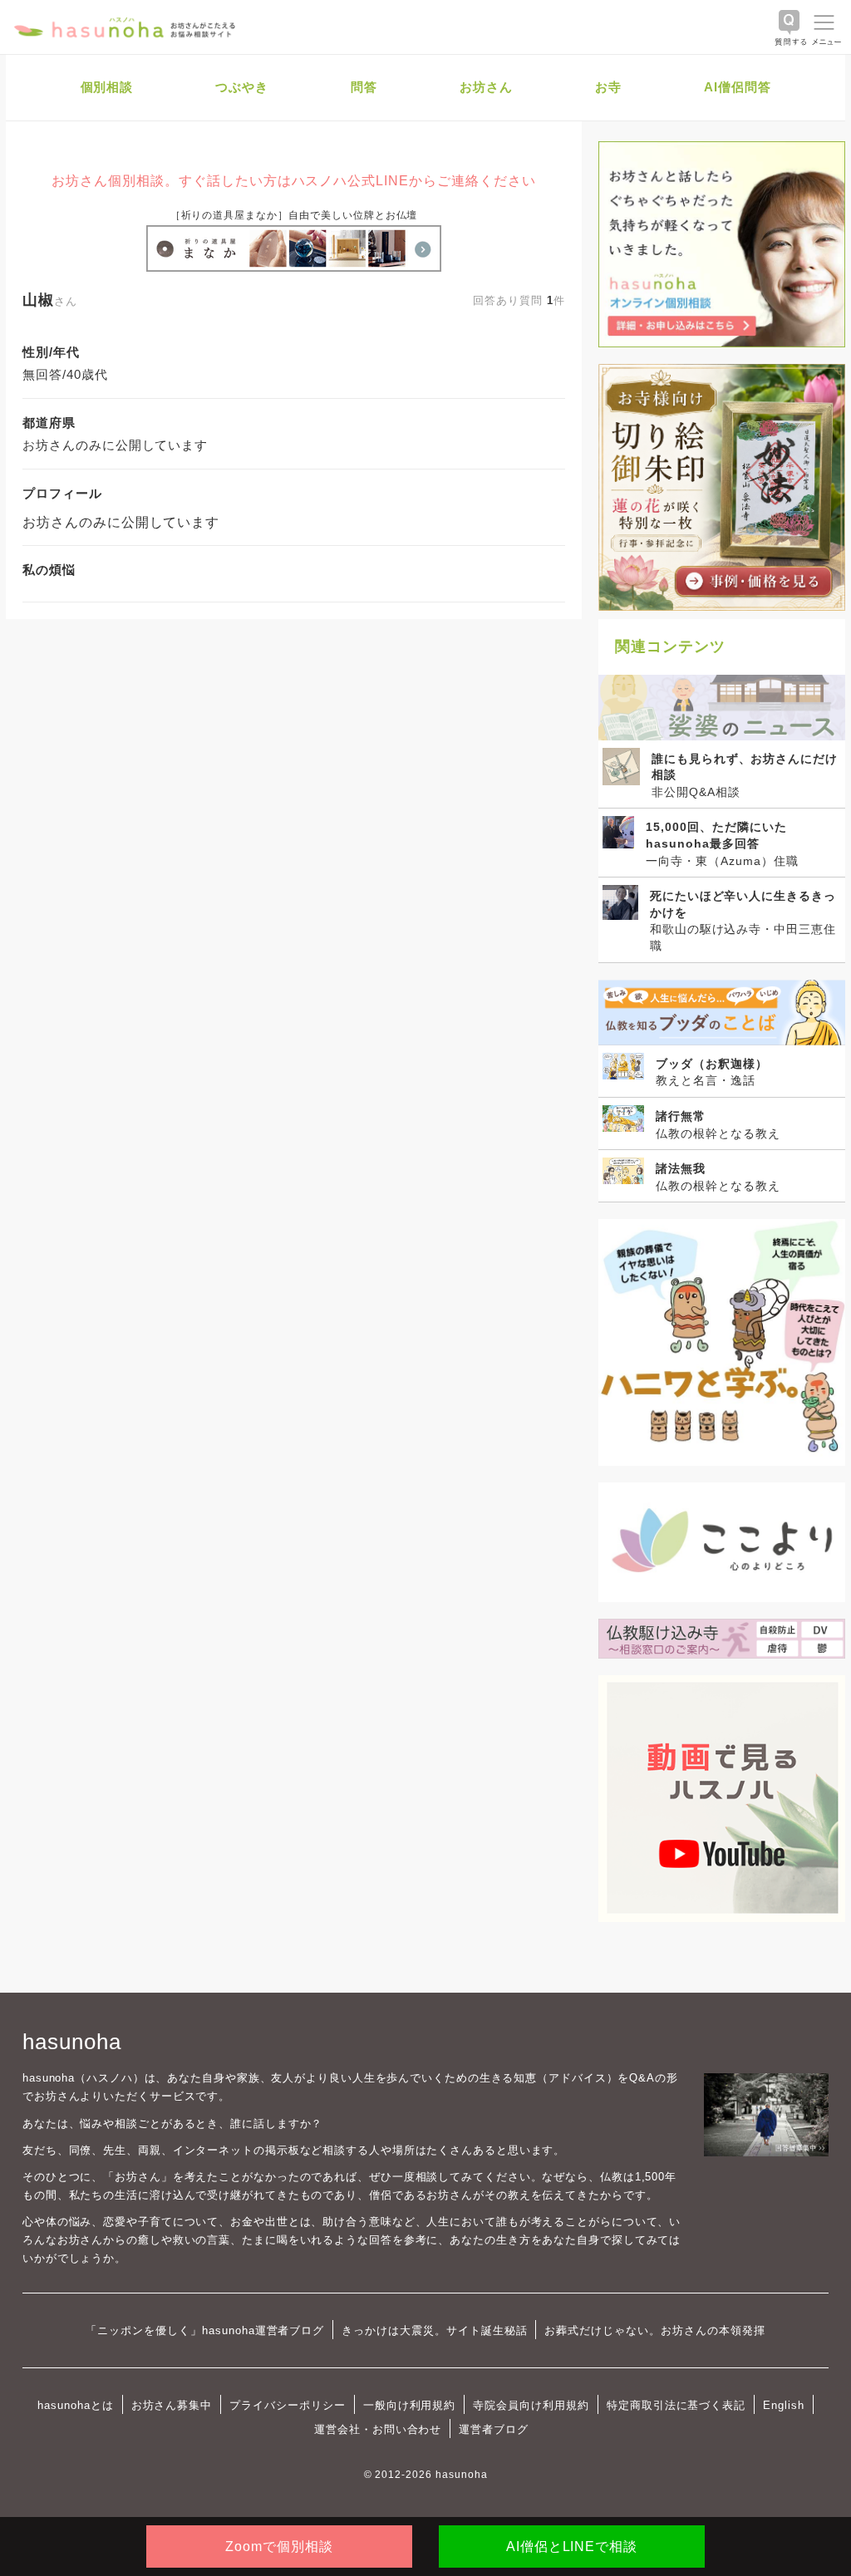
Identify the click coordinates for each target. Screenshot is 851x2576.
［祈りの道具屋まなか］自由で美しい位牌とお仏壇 (294, 215)
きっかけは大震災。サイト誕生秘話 (434, 2330)
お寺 (608, 87)
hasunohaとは (76, 2405)
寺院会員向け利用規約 (531, 2405)
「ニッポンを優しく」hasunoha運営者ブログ (205, 2330)
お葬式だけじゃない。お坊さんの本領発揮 (654, 2330)
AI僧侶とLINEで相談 (572, 2547)
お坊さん (486, 87)
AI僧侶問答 (738, 87)
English (784, 2405)
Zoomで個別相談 (279, 2547)
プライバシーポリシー (288, 2405)
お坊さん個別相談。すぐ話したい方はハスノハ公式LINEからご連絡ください (293, 181)
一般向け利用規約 (410, 2405)
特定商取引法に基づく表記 (676, 2405)
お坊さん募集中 (172, 2405)
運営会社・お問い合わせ (378, 2429)
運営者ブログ (494, 2429)
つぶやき (242, 87)
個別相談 (107, 87)
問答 (364, 87)
